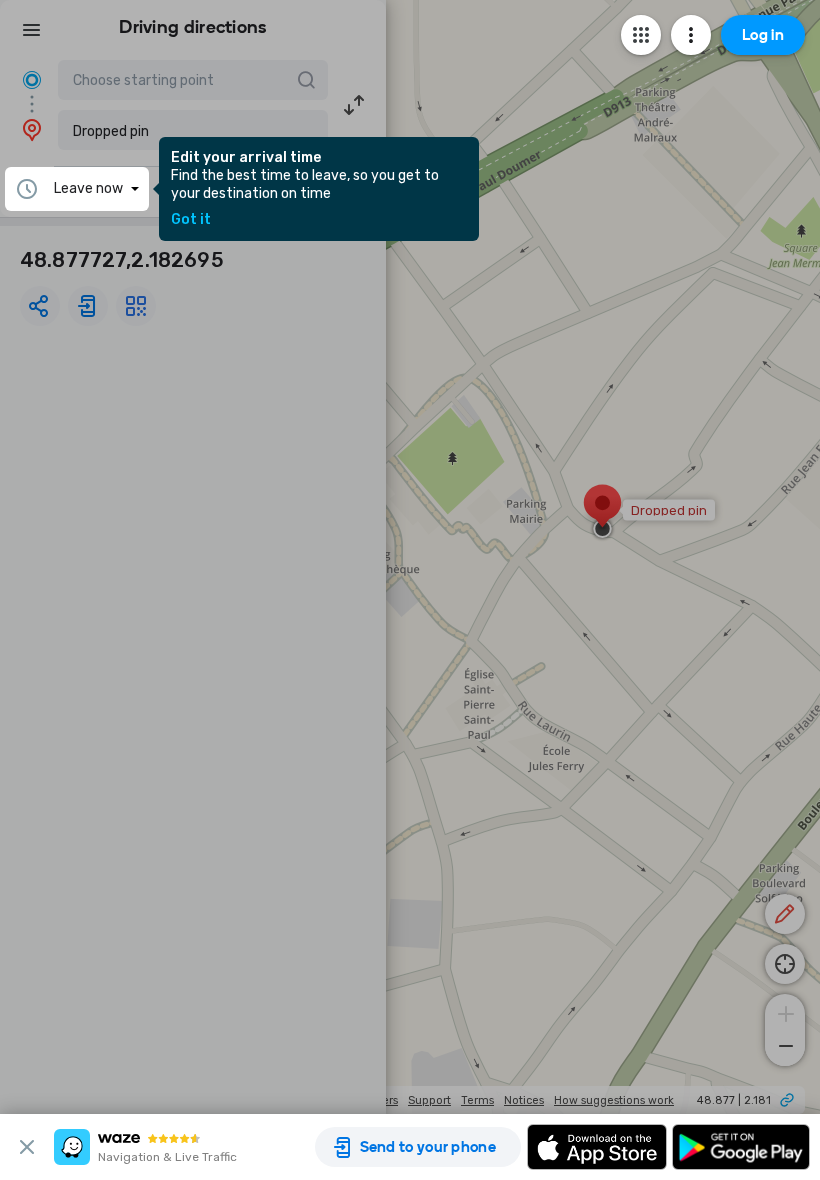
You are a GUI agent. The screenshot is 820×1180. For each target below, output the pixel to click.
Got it (191, 220)
